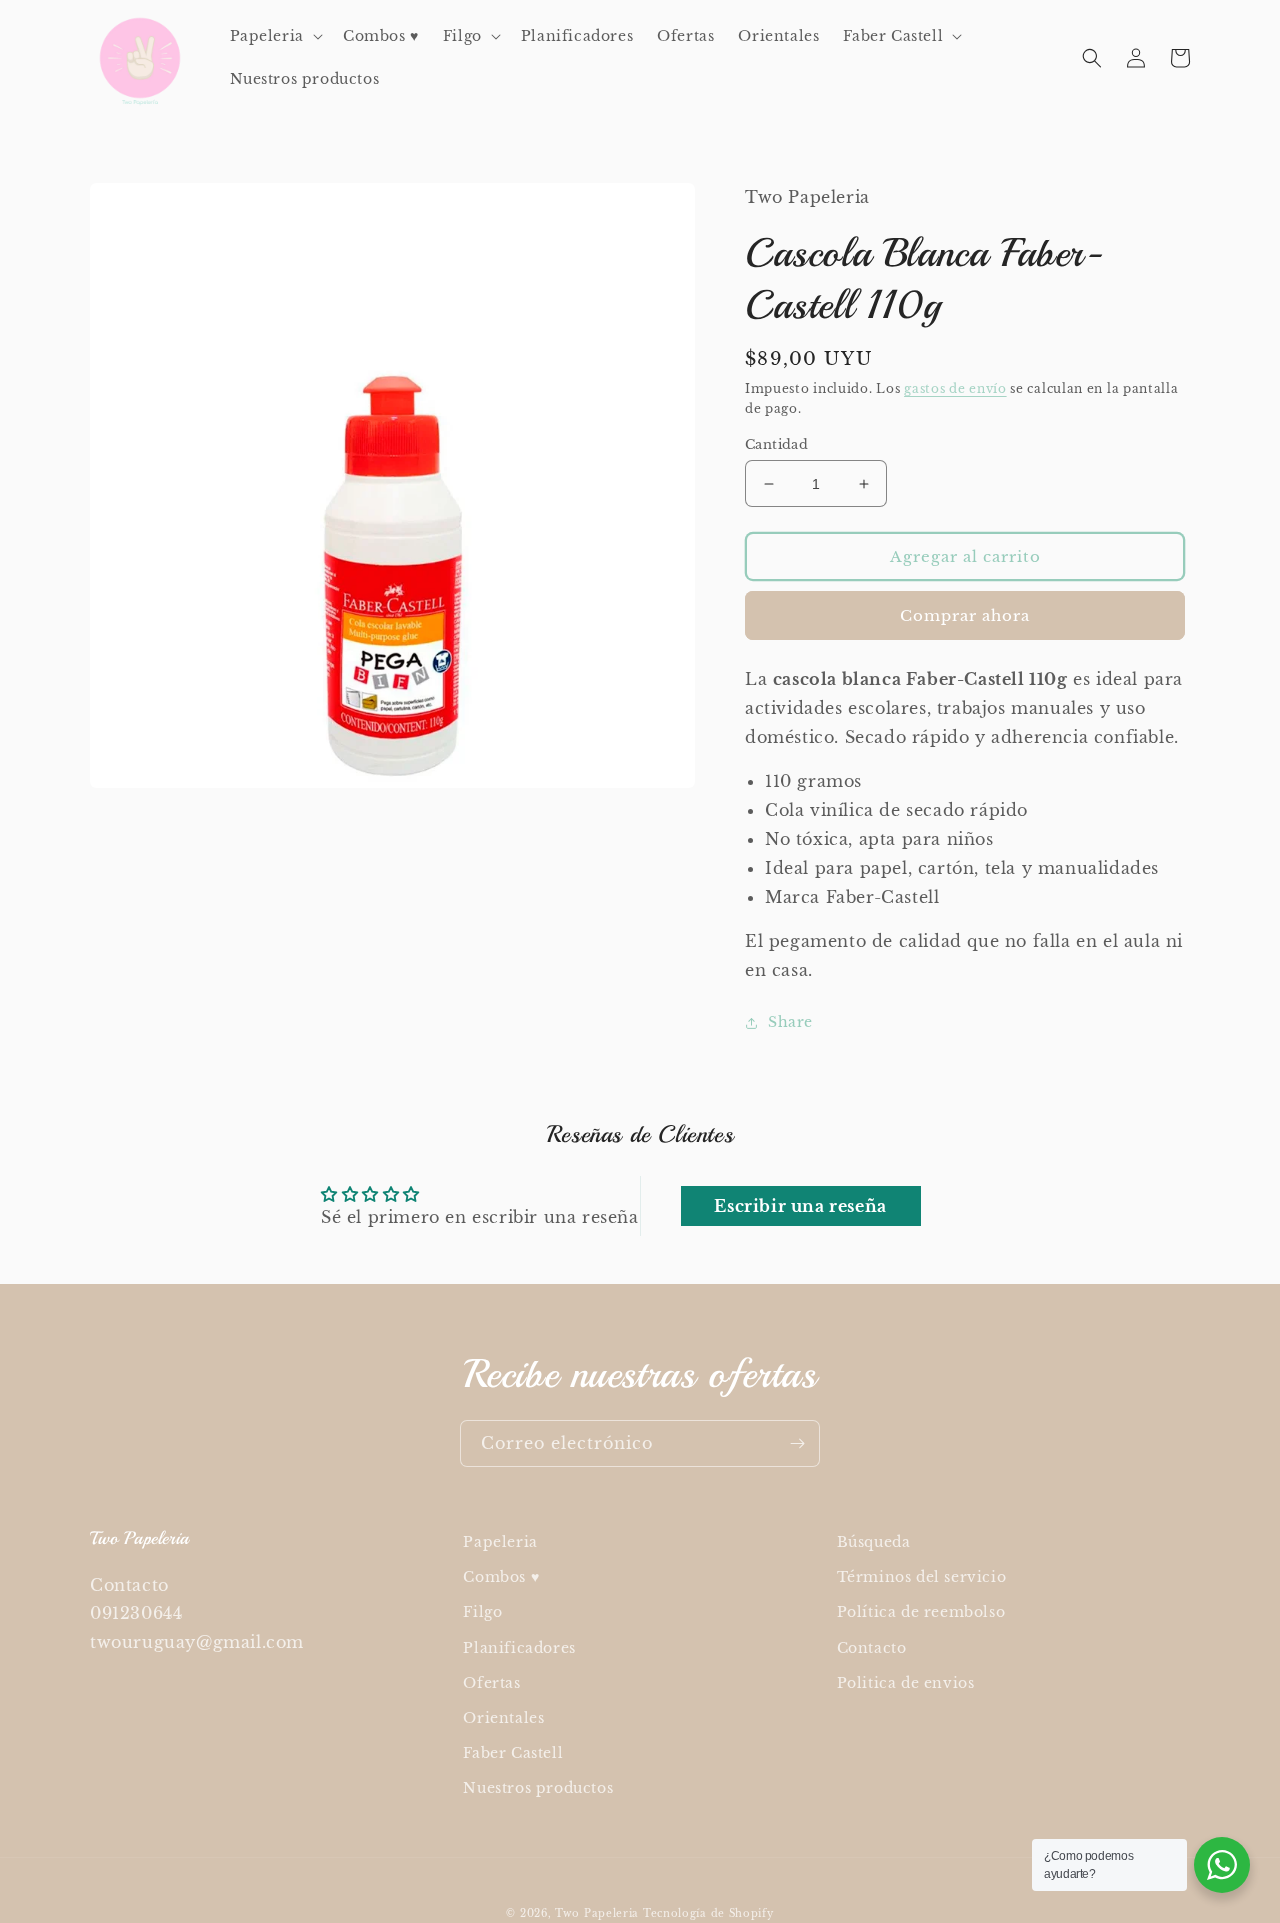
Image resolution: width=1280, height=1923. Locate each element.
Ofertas (491, 1683)
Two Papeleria (597, 1913)
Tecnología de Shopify (708, 1913)
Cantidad (776, 444)
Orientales (503, 1718)
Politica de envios (906, 1683)
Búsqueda (874, 1542)
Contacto (872, 1648)
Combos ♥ (501, 1577)
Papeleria (500, 1542)
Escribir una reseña (800, 1206)
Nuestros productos (538, 1788)
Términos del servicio (922, 1577)
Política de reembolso (921, 1612)
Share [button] (790, 1022)
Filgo (482, 1612)
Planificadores (519, 1648)
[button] (274, 36)
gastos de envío (955, 388)
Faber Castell (513, 1753)
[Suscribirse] (797, 1443)
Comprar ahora (965, 615)
